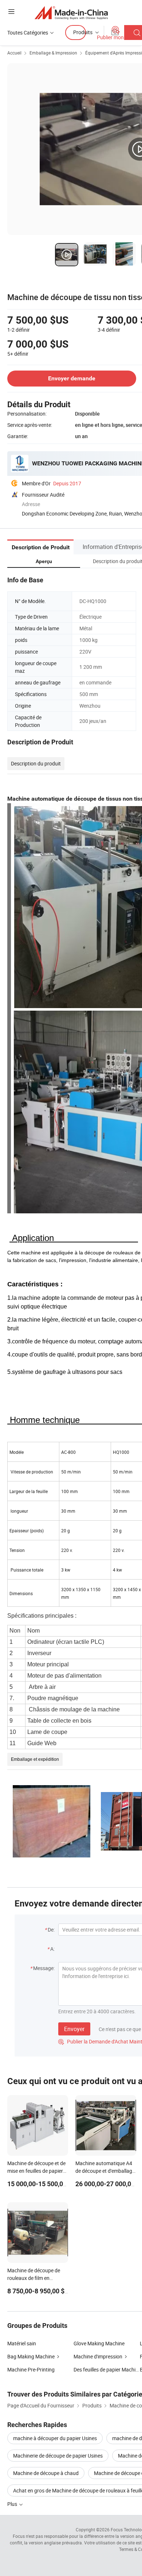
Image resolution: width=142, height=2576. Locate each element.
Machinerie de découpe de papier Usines (58, 2456)
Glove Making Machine (99, 2343)
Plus (13, 2504)
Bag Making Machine (31, 2356)
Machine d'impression (98, 2356)
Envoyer (74, 2029)
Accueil (14, 53)
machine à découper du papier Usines (55, 2438)
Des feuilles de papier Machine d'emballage (107, 2369)
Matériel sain (22, 2343)
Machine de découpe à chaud (46, 2473)
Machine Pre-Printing (31, 2369)
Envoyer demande (72, 378)
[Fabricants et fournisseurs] (71, 13)
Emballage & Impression (53, 53)
